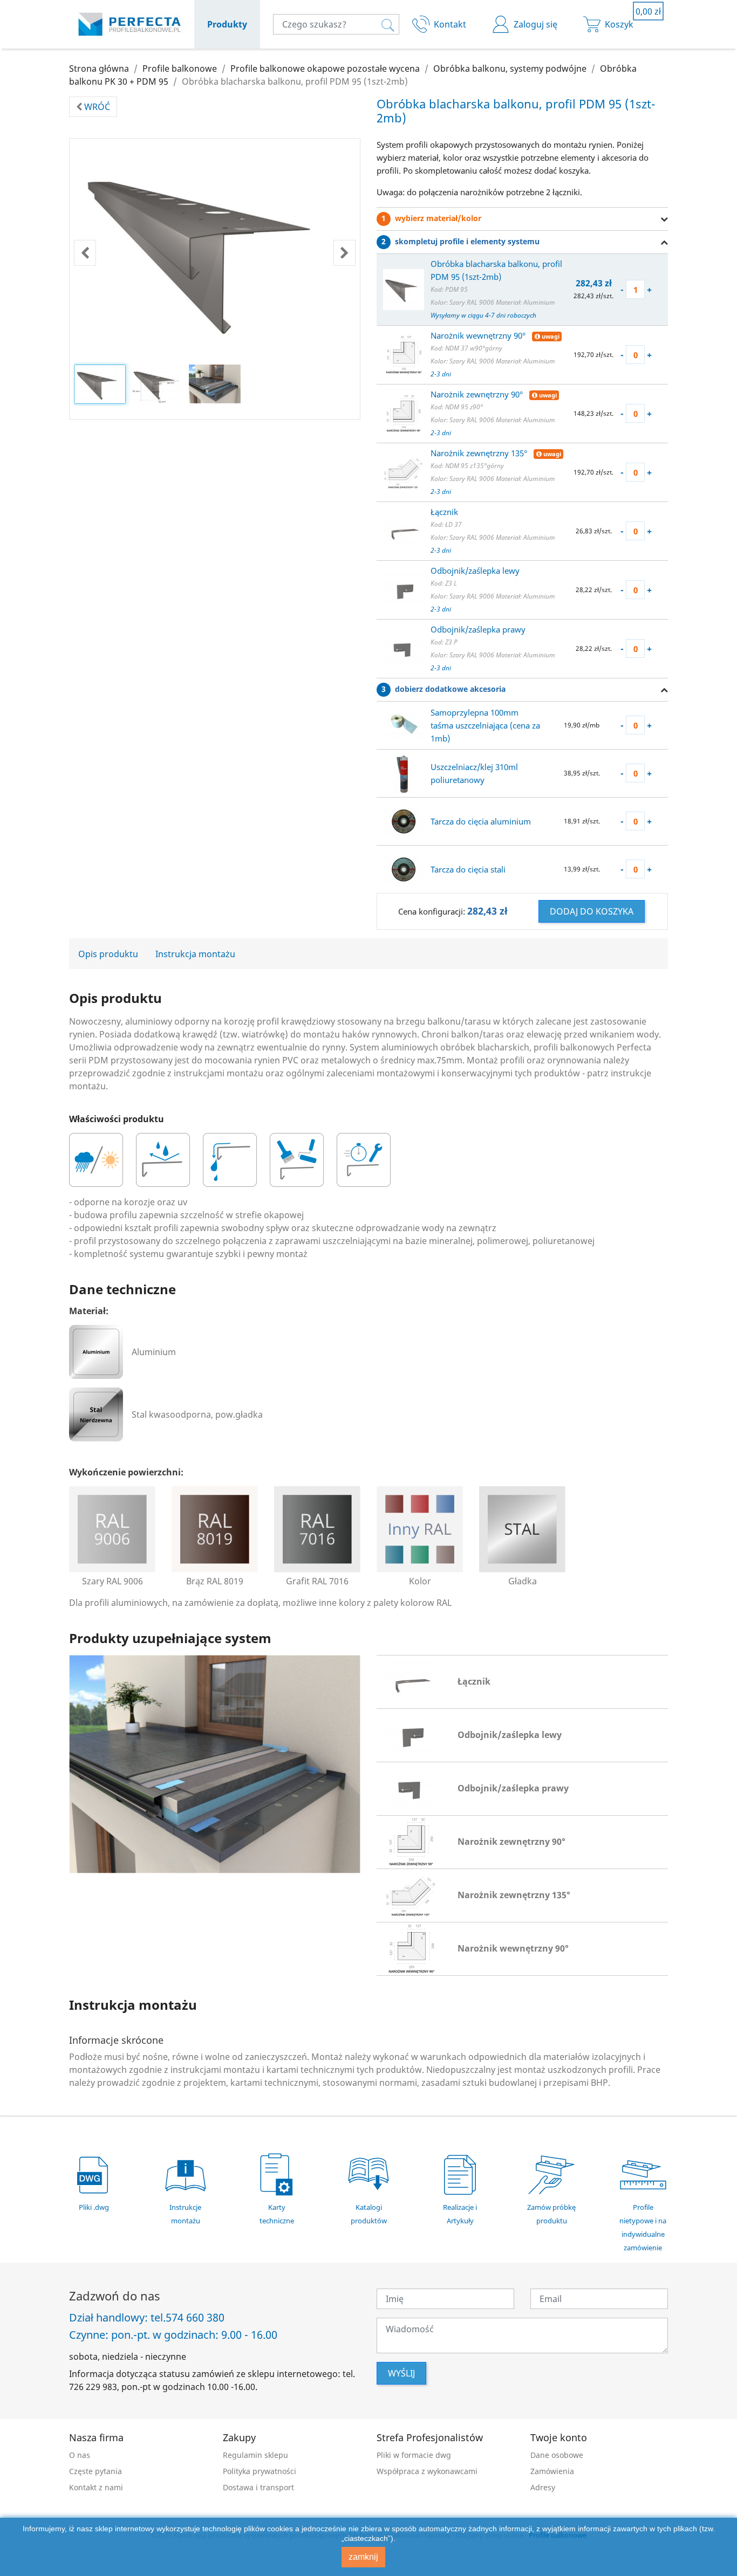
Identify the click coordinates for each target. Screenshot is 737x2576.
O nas (80, 2455)
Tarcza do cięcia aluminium (481, 821)
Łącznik (444, 512)
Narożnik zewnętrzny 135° (480, 453)
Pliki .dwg (94, 2207)
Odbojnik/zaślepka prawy (478, 629)
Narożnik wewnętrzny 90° (479, 335)
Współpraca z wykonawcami (427, 2471)
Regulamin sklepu (255, 2455)
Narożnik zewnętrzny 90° (478, 394)
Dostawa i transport (258, 2487)
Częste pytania (95, 2471)
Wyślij (401, 2373)
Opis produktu (108, 954)
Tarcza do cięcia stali (468, 869)
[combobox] (336, 24)
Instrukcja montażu (195, 954)
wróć (96, 107)
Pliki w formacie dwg (414, 2455)
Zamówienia (552, 2471)
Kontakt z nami (96, 2487)
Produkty (227, 24)
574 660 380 (195, 2318)
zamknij (363, 2557)
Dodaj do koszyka (592, 911)
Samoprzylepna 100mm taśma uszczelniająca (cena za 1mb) (485, 725)
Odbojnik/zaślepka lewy (475, 571)
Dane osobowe (557, 2455)
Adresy (543, 2487)
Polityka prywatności (260, 2471)
